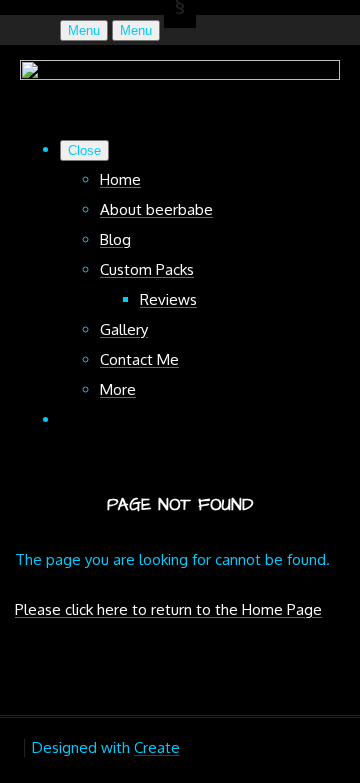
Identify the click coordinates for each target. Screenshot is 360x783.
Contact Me (139, 359)
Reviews (168, 299)
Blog (115, 239)
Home (120, 179)
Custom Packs (147, 269)
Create (157, 747)
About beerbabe (156, 209)
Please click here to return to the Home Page (168, 609)
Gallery (124, 329)
